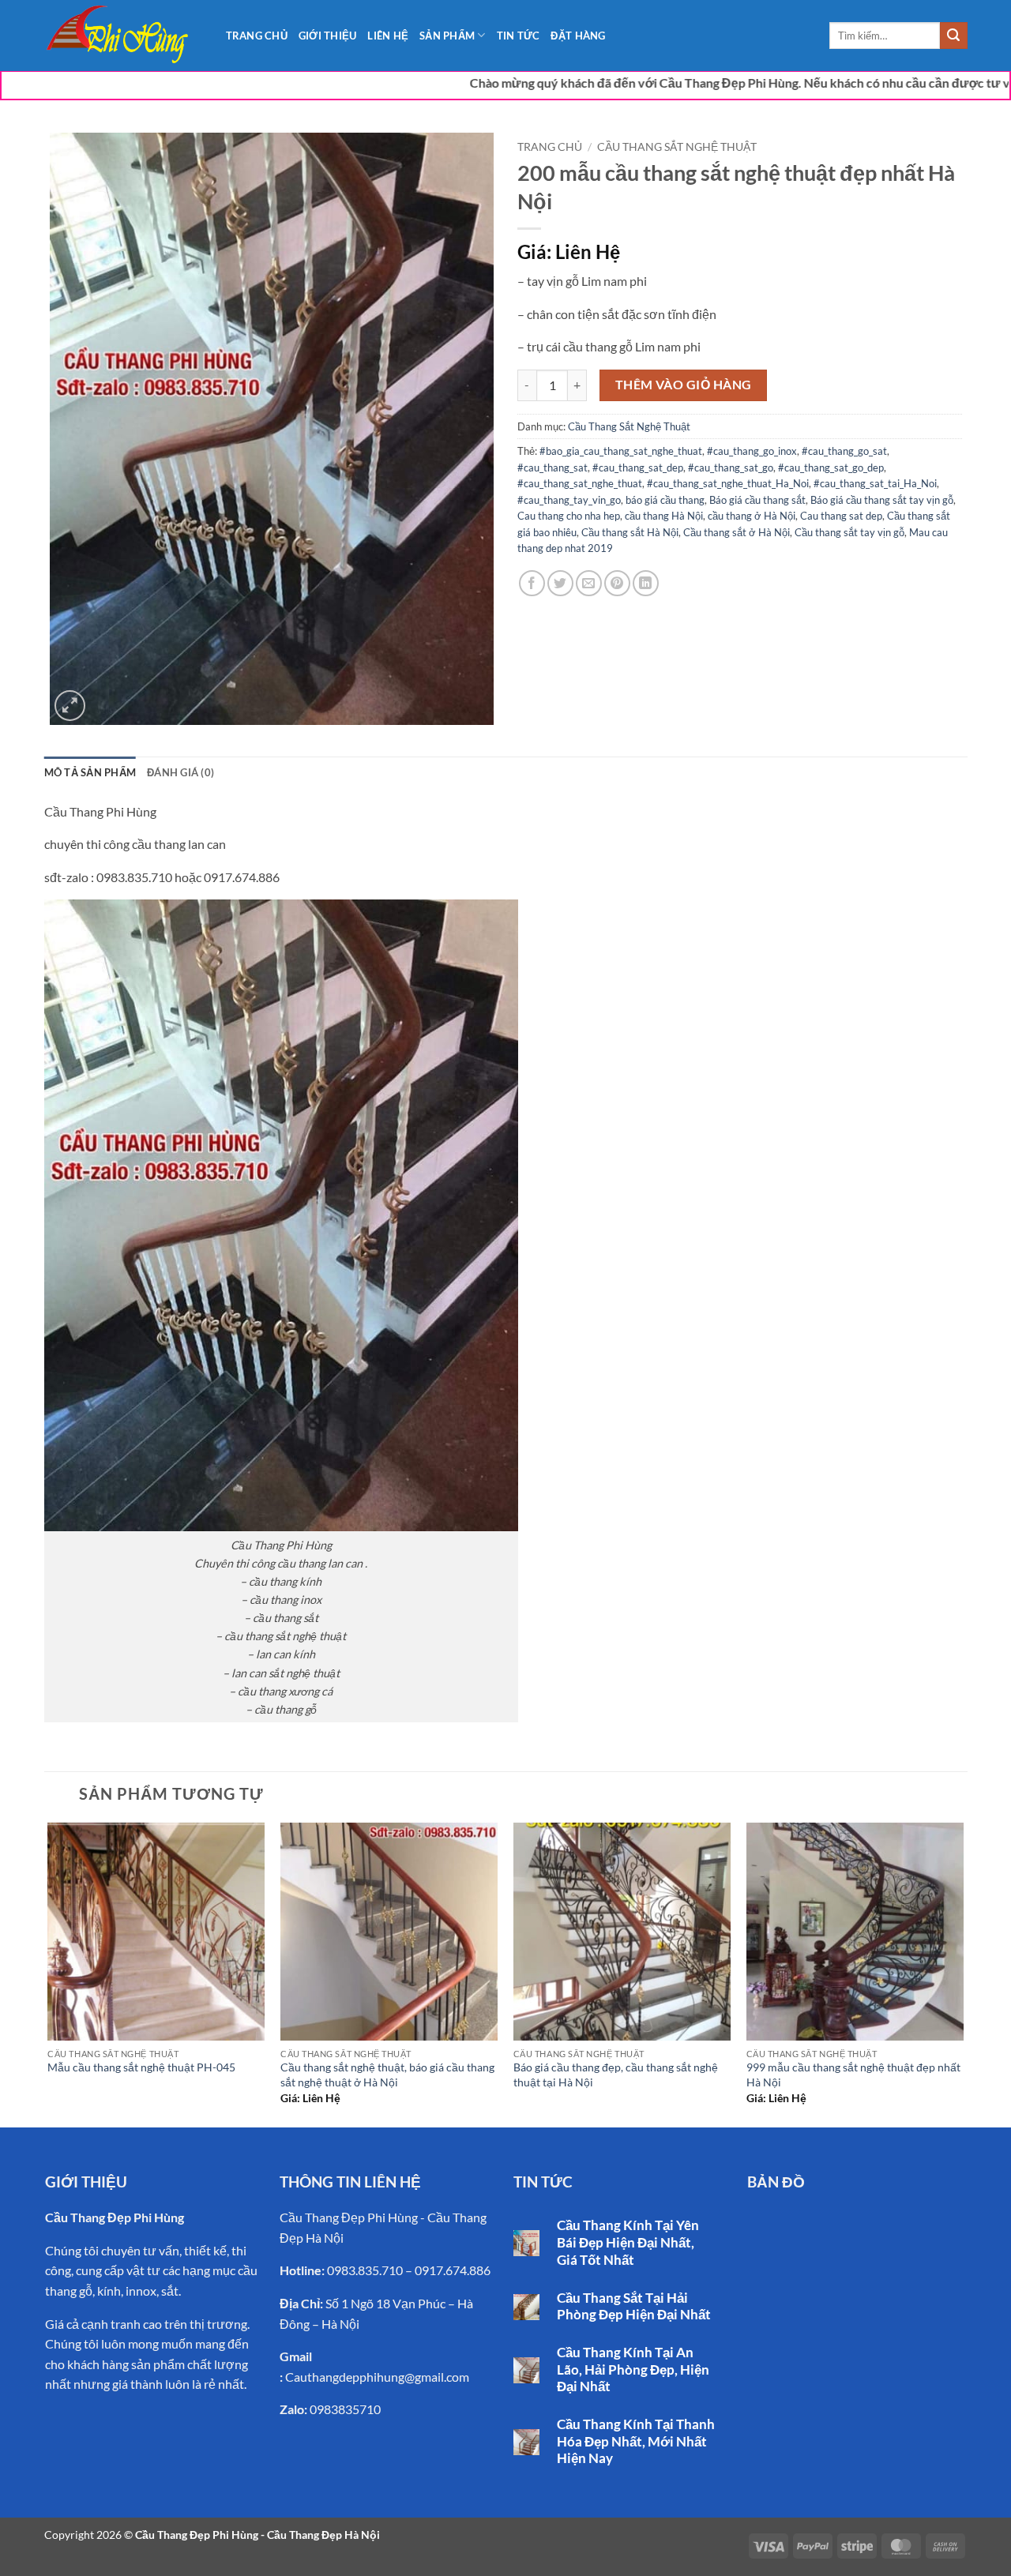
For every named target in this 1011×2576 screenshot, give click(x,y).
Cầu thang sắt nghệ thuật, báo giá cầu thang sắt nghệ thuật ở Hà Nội (387, 2075)
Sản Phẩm (447, 36)
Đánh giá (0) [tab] (180, 772)
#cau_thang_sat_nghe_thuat (580, 483)
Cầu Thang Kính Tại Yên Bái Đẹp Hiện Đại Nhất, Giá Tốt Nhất (628, 2242)
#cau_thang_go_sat (844, 451)
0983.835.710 (365, 2270)
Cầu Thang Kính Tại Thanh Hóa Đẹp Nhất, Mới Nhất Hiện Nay (636, 2441)
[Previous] (49, 1973)
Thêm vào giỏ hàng (684, 385)
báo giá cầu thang (665, 500)
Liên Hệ (388, 36)
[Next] (963, 1973)
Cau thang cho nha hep (569, 516)
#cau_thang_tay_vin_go (569, 500)
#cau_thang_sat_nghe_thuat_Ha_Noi (728, 483)
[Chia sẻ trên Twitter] (560, 583)
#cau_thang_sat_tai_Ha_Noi (875, 483)
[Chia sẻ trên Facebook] (532, 583)
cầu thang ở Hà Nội (752, 516)
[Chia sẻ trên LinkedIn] (646, 583)
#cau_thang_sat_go (731, 468)
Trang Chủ (257, 36)
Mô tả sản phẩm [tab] (90, 772)
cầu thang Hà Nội (664, 516)
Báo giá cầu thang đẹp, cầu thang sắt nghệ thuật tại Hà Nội (616, 2075)
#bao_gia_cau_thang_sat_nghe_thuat (621, 451)
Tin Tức (519, 36)
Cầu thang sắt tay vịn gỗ (849, 532)
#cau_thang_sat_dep (638, 468)
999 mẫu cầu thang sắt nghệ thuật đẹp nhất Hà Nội (853, 2075)
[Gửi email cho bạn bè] (589, 583)
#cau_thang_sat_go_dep (831, 468)
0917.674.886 (453, 2270)
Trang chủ (550, 147)
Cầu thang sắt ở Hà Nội (737, 532)
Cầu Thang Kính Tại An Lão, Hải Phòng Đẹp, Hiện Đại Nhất (633, 2369)
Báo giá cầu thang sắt (757, 500)
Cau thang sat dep (841, 516)
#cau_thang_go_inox (752, 451)
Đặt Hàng (578, 36)
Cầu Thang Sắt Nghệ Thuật (677, 147)
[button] (70, 706)
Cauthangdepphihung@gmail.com (377, 2377)
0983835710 (345, 2409)
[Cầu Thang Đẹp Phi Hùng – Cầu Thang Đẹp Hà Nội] (123, 36)
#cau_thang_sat (552, 468)
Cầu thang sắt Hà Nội (630, 532)
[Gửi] (953, 36)
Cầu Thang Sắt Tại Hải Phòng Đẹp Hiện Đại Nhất (634, 2307)
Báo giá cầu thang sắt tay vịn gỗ (882, 500)
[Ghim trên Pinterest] (617, 583)
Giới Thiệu (328, 36)
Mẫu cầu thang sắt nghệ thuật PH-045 (141, 2067)
